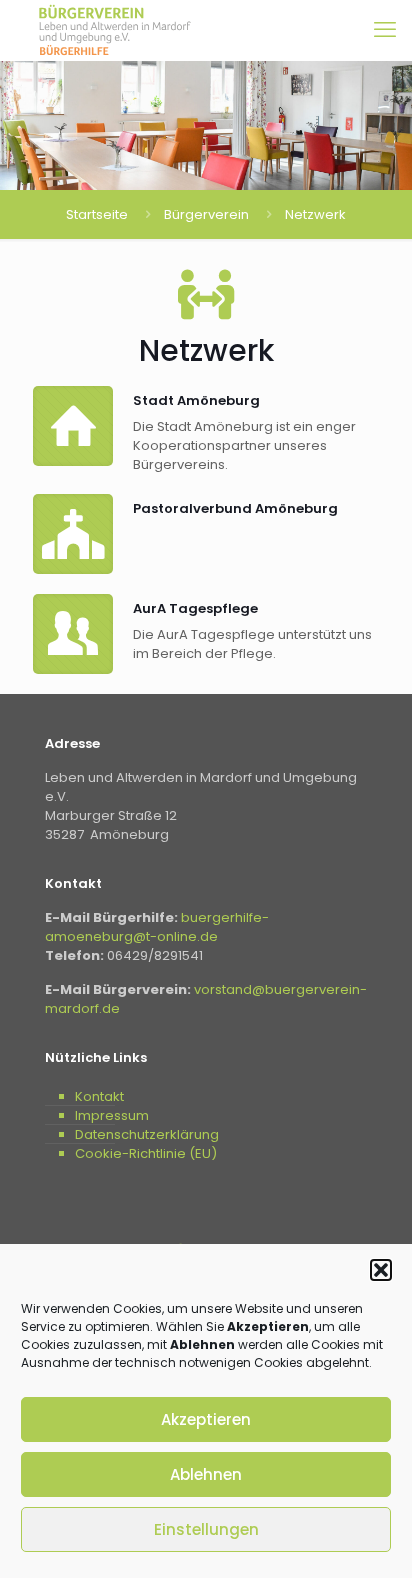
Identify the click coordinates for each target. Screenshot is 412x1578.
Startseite (97, 214)
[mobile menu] (385, 30)
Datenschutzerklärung (147, 1134)
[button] (381, 1270)
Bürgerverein (206, 214)
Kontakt (99, 1096)
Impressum (112, 1115)
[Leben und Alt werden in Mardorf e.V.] (115, 30)
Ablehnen (206, 1474)
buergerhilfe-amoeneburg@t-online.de (157, 927)
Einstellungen (206, 1529)
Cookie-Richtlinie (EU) (146, 1153)
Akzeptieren (206, 1419)
